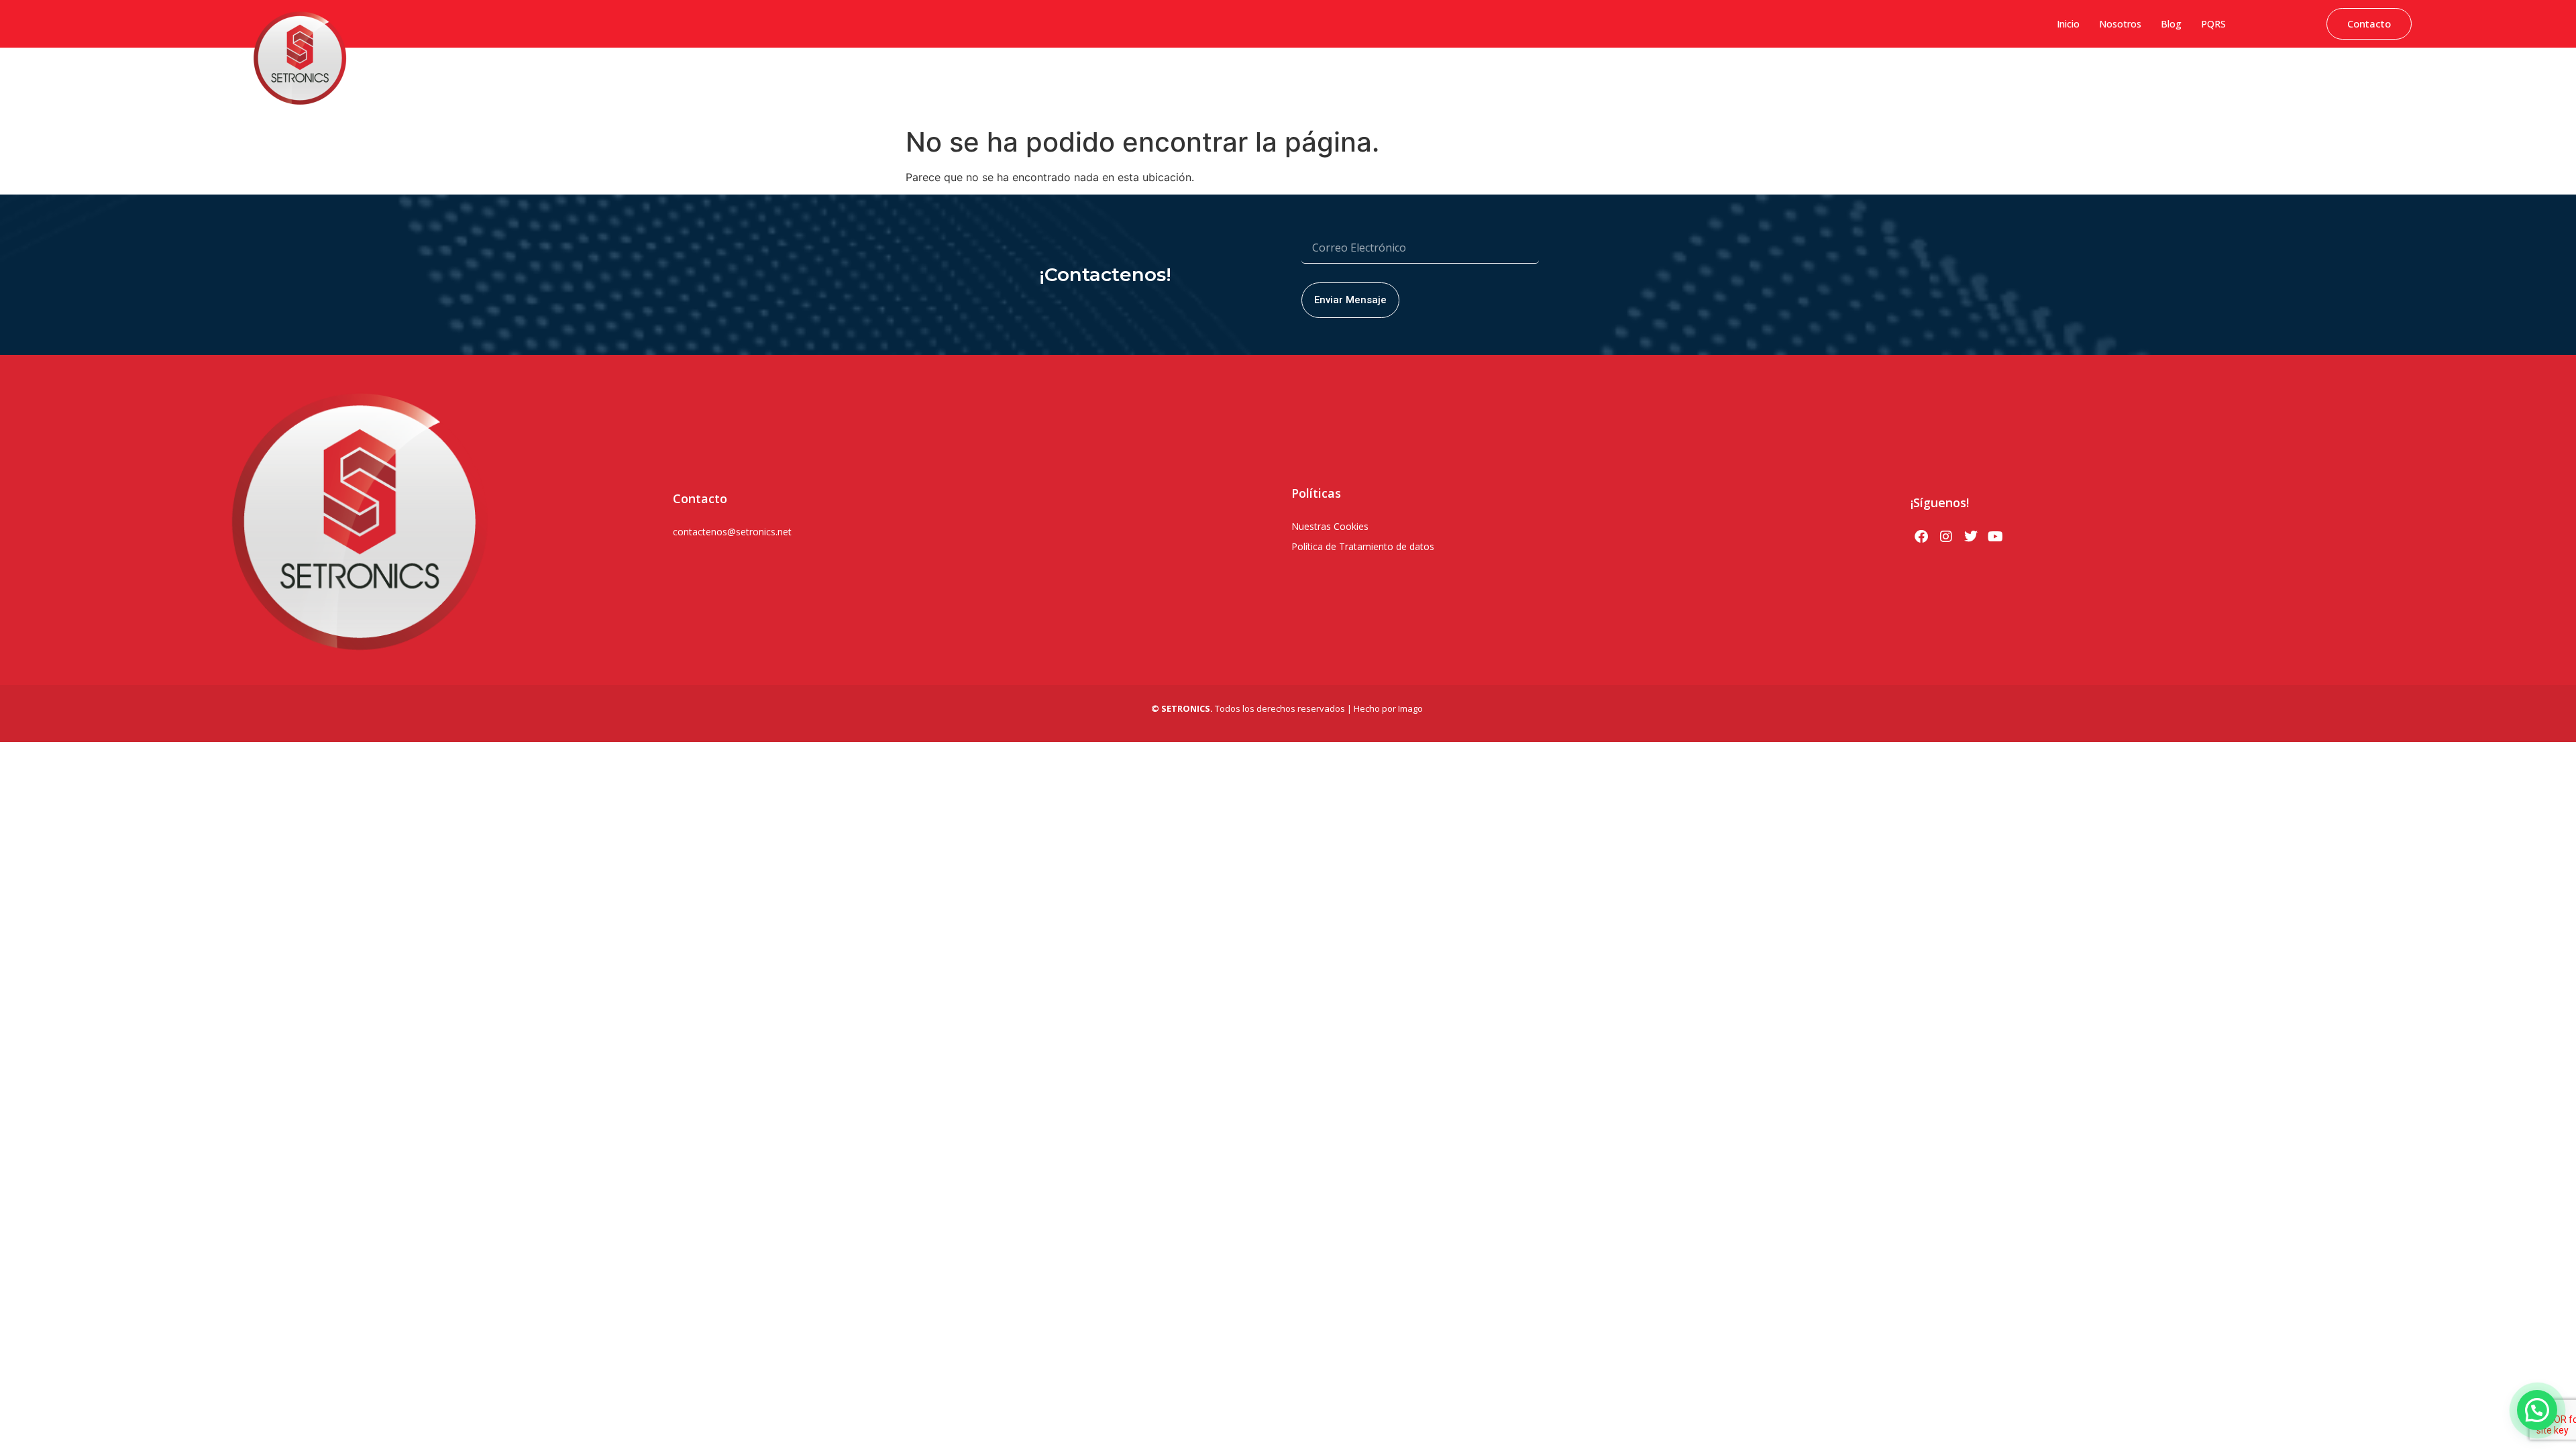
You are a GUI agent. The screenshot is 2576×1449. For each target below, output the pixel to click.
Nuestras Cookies (1330, 526)
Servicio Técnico (2468, 77)
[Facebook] (1921, 537)
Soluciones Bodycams (2374, 77)
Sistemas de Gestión (1998, 77)
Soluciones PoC (2282, 77)
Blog (2171, 24)
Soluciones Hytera (2093, 77)
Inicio (2068, 24)
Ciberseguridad (1910, 77)
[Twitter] (1971, 537)
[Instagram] (1946, 537)
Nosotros (2120, 24)
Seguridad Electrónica (2190, 77)
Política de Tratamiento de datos (1363, 546)
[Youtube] (1996, 537)
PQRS (2213, 24)
